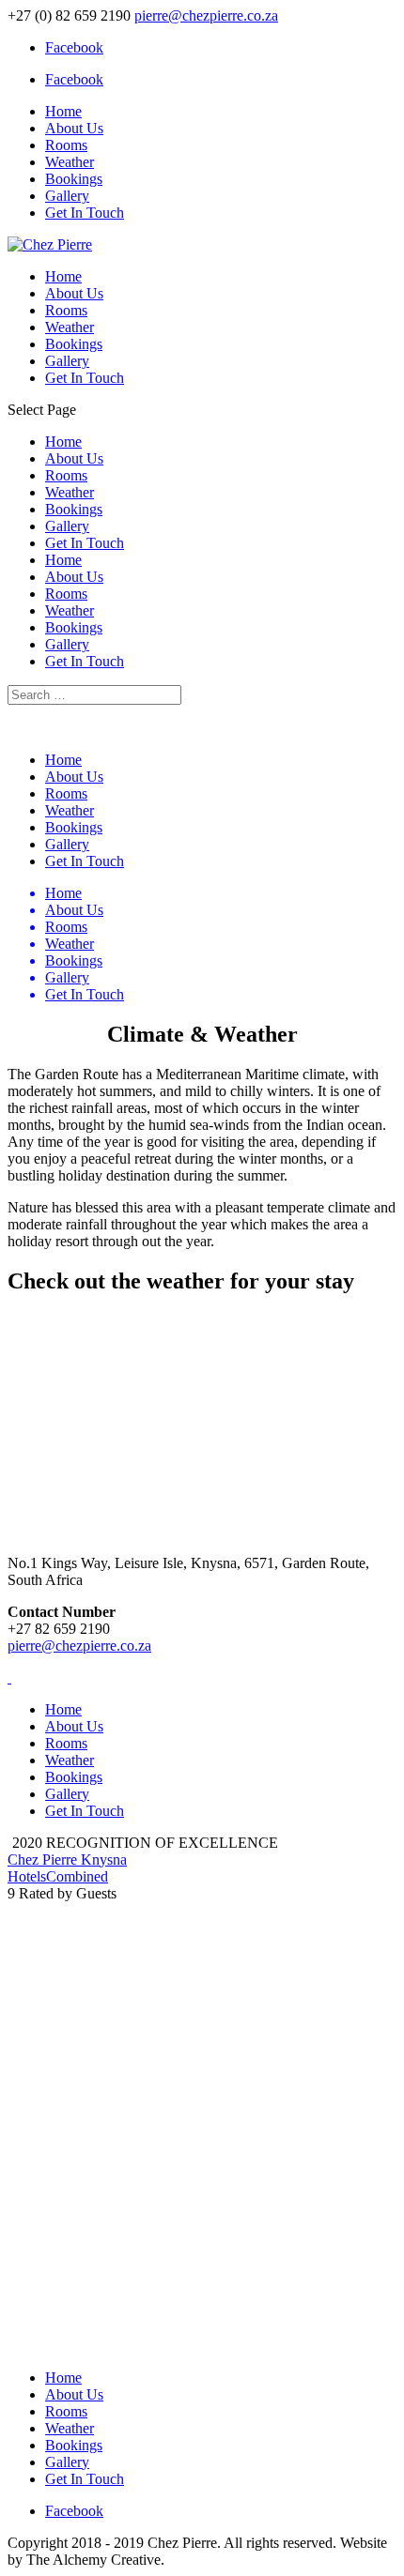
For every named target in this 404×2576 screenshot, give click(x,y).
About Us (74, 128)
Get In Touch (85, 213)
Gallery (67, 196)
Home (63, 111)
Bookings (74, 179)
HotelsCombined (58, 1876)
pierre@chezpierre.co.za (79, 1646)
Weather (70, 162)
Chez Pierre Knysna (67, 1860)
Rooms (66, 145)
